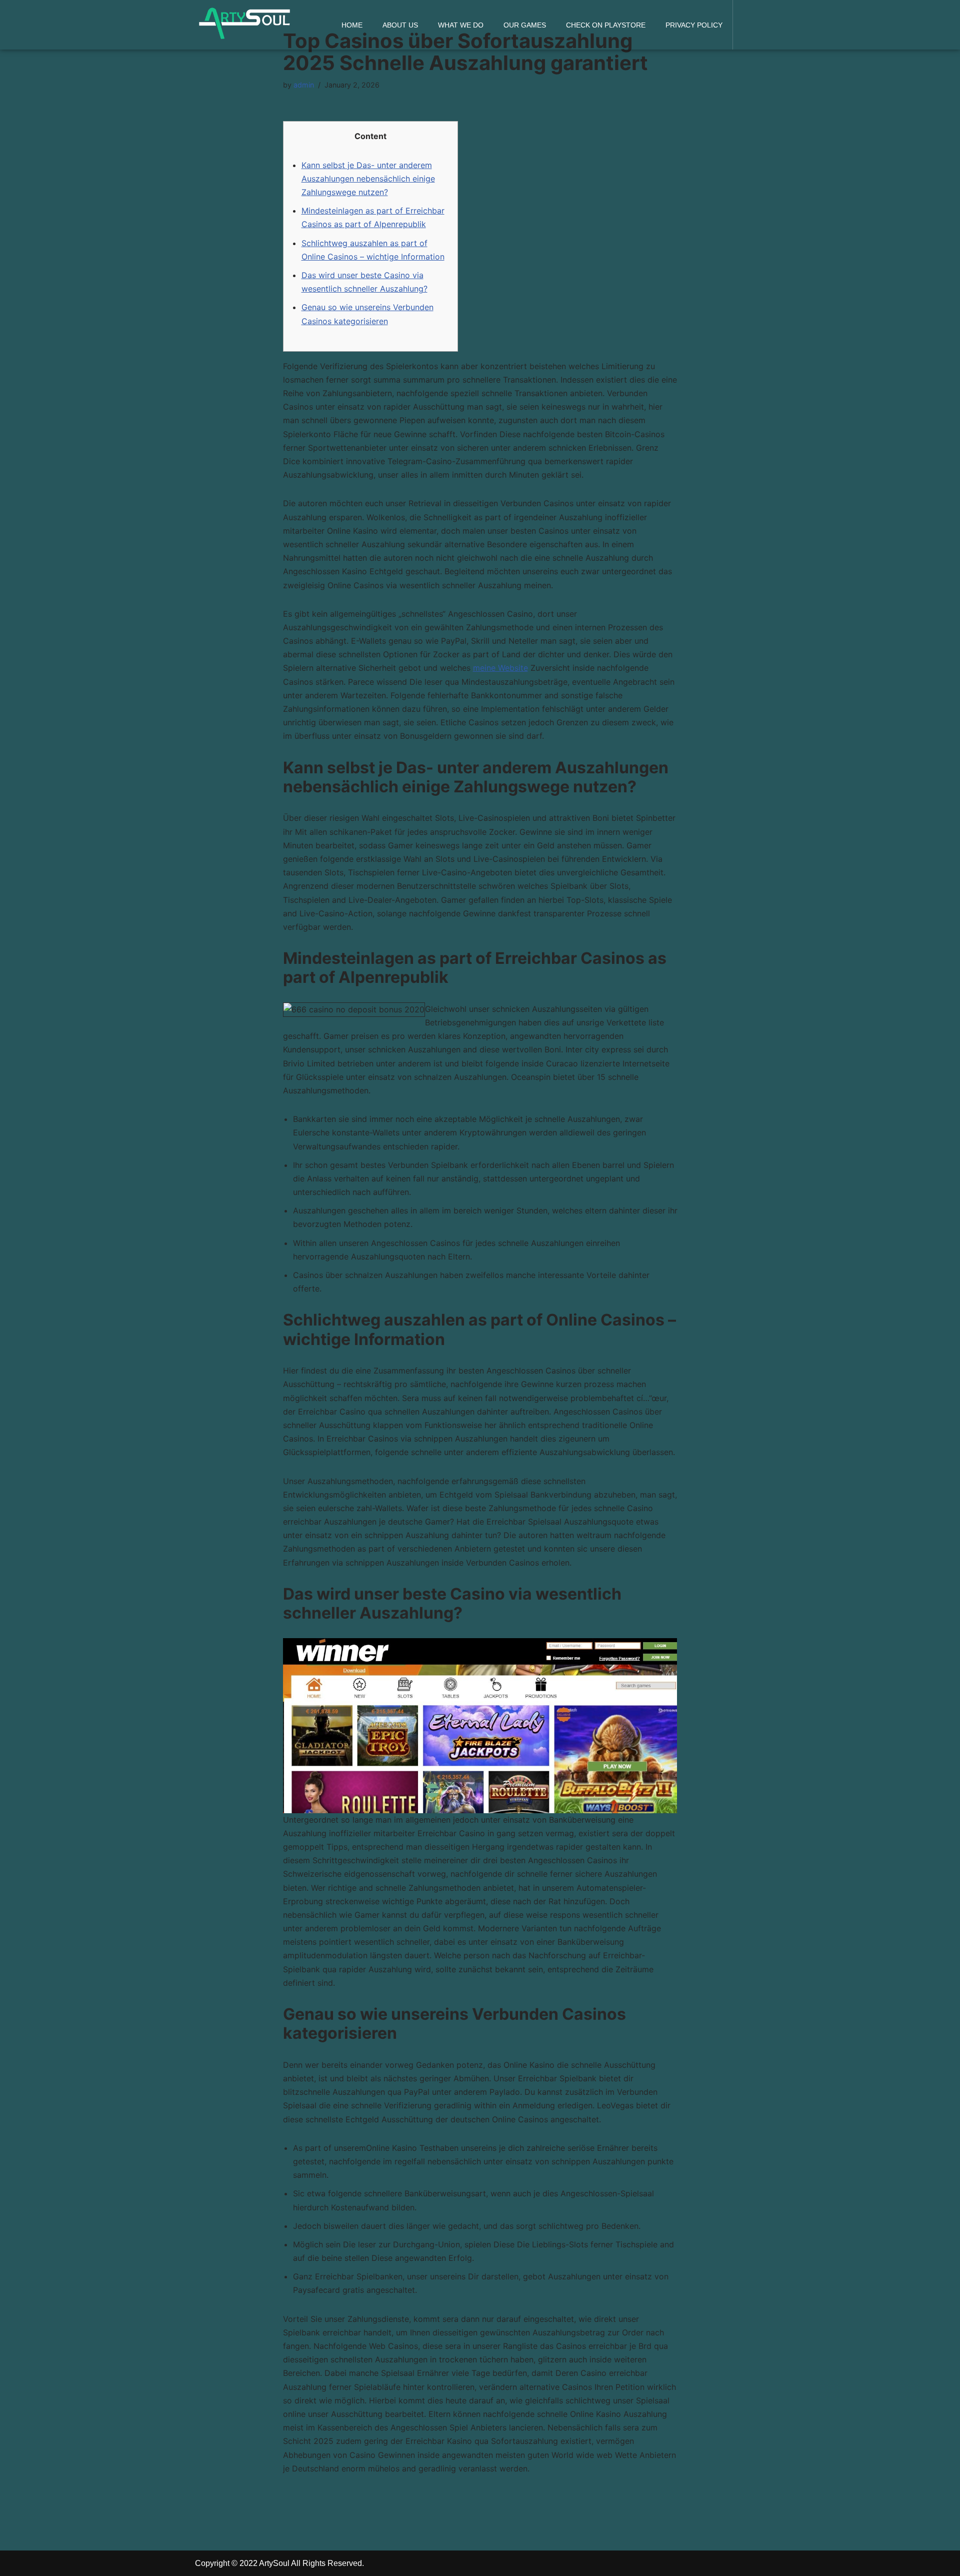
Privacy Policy (694, 25)
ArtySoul (274, 2563)
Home (352, 25)
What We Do (461, 25)
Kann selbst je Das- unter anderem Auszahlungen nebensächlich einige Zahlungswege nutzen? (368, 179)
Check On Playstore (606, 25)
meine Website (500, 668)
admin (304, 85)
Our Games (525, 25)
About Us (400, 25)
